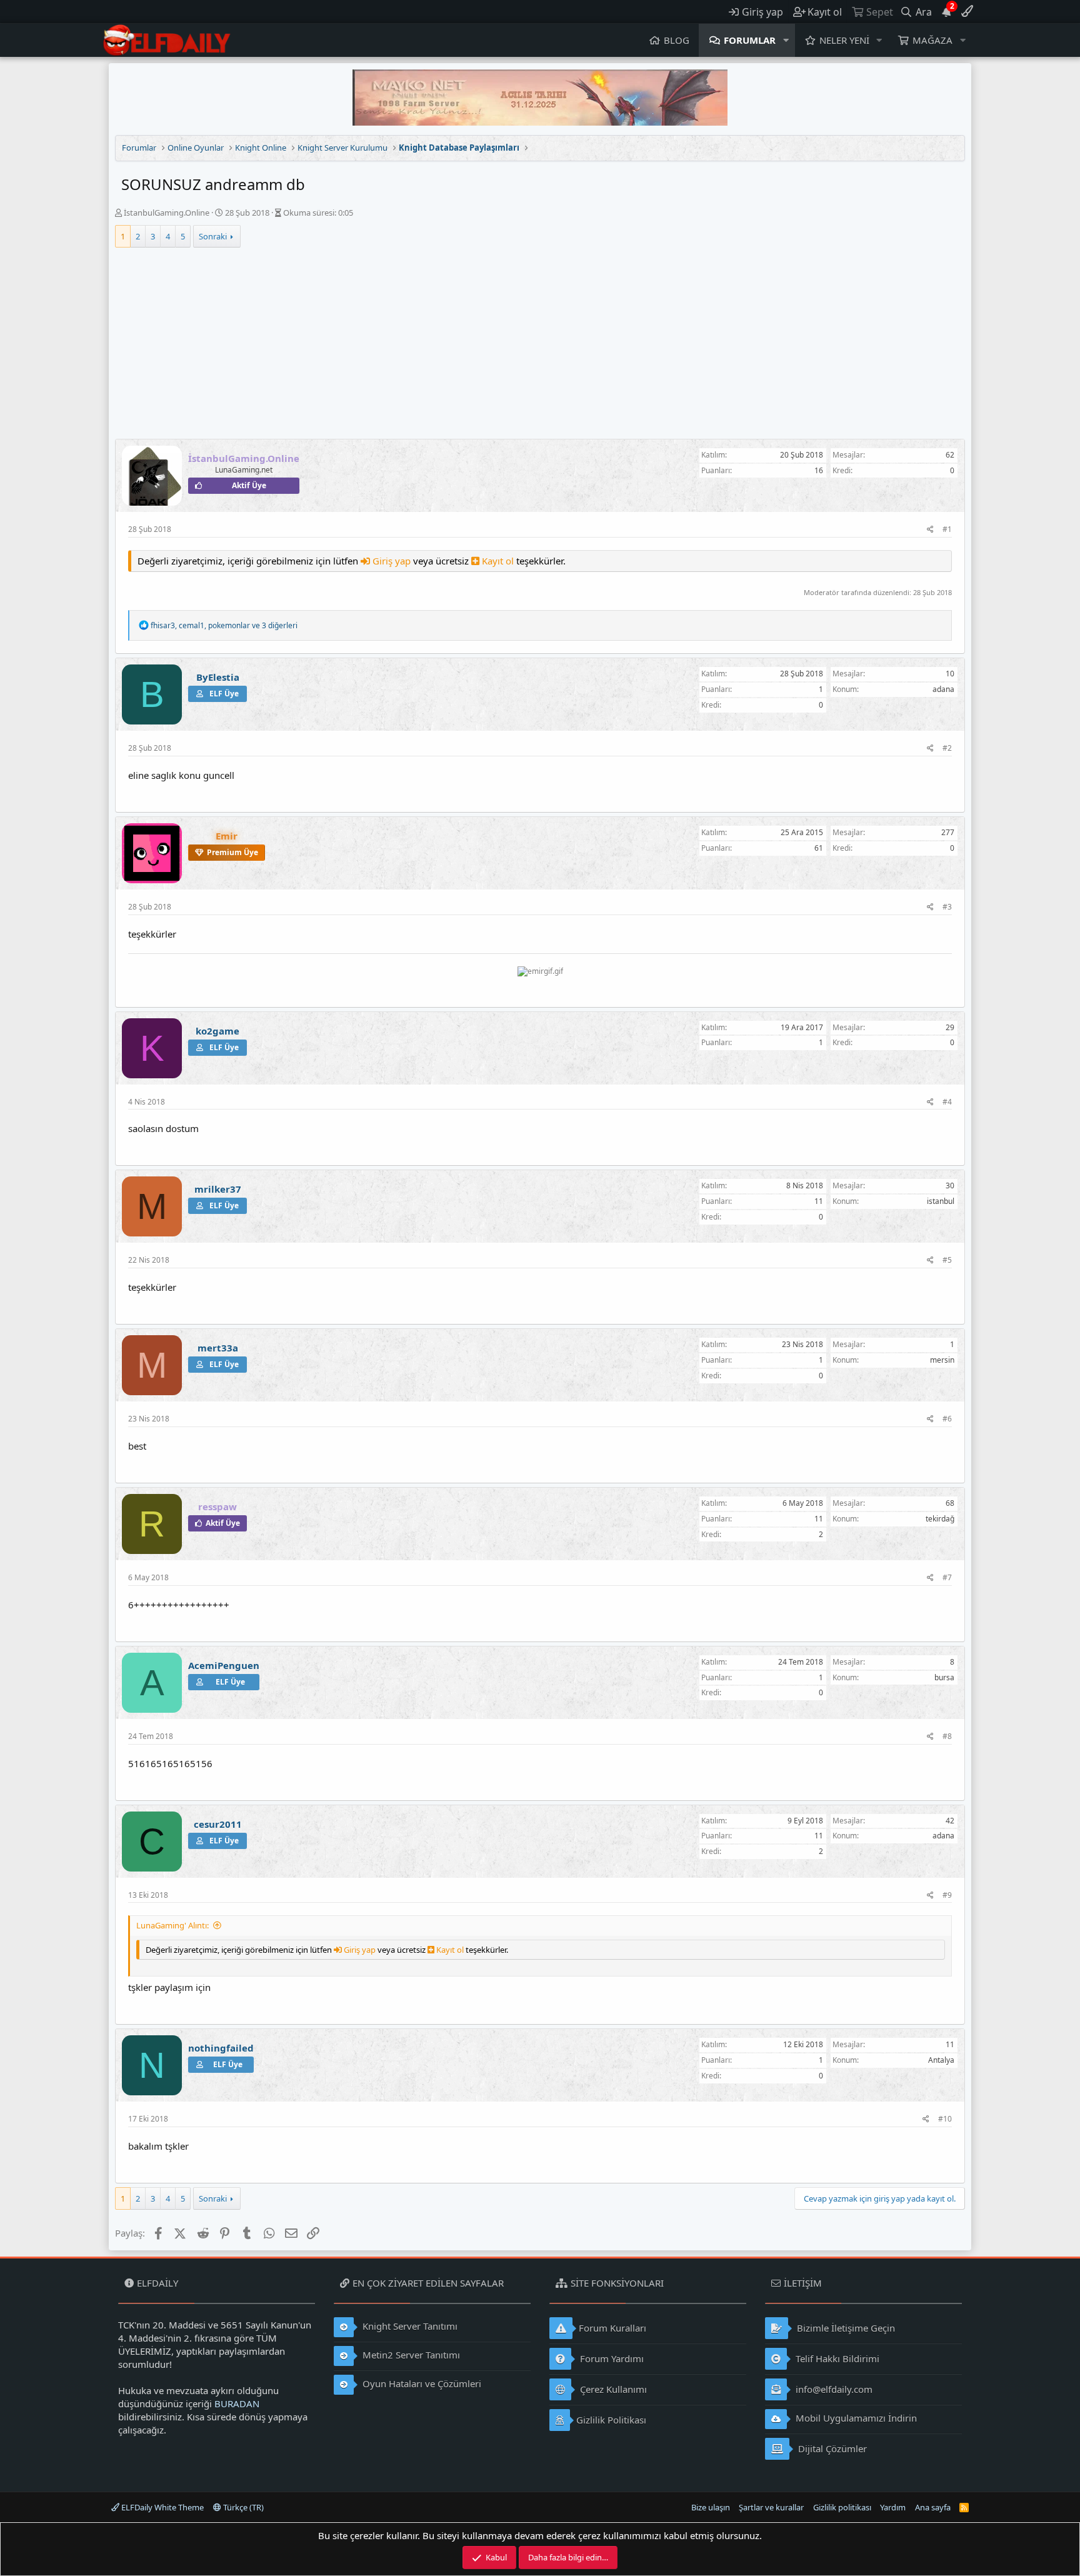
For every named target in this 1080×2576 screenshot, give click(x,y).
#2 (947, 748)
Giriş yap (392, 561)
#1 (947, 529)
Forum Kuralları (612, 2328)
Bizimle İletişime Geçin (845, 2328)
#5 (947, 1260)
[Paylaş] (930, 530)
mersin (942, 1360)
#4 (947, 1102)
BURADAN (237, 2403)
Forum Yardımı (611, 2358)
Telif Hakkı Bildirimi (836, 2358)
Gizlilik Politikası (611, 2420)
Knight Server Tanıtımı (409, 2326)
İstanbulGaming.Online (167, 213)
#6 (947, 1419)
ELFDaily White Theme (162, 2507)
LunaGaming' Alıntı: (172, 1925)
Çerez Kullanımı (612, 2389)
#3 (947, 907)
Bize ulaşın (711, 2507)
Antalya (941, 2060)
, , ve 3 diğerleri (224, 625)
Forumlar (750, 40)
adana (943, 689)
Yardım (893, 2507)
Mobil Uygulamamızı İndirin (855, 2418)
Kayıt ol (498, 561)
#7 (947, 1577)
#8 (947, 1736)
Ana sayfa (933, 2507)
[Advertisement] (540, 345)
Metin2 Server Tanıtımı (410, 2355)
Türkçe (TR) (242, 2507)
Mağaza (932, 40)
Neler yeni (844, 40)
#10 (945, 2119)
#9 (947, 1895)
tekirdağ (940, 1519)
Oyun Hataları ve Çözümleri (421, 2383)
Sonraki (213, 236)
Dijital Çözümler (831, 2448)
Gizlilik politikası (842, 2507)
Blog (677, 40)
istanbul (941, 1201)
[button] (786, 40)
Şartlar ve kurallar (771, 2507)
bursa (944, 1677)
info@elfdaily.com (833, 2389)
